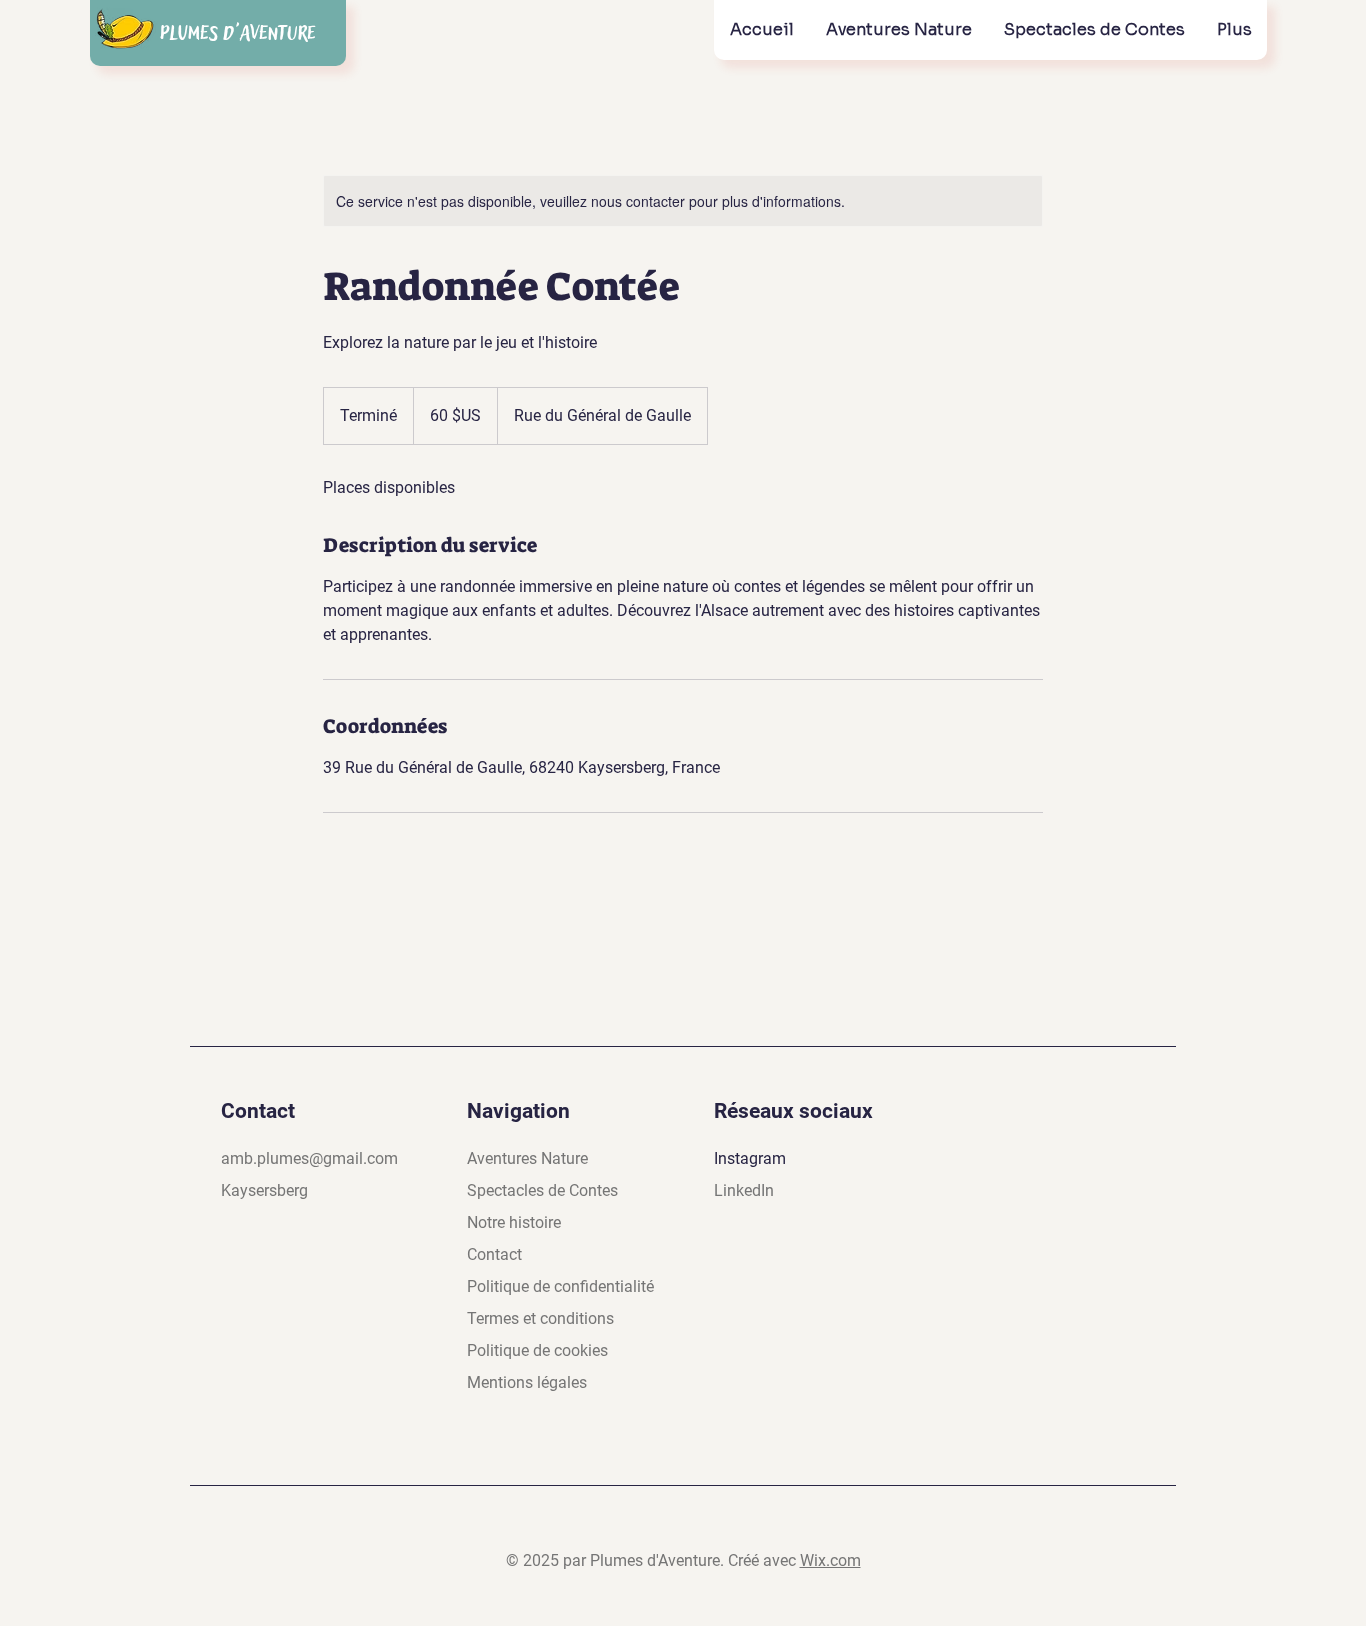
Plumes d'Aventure (237, 33)
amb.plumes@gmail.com (309, 1158)
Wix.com (830, 1560)
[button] (898, 30)
